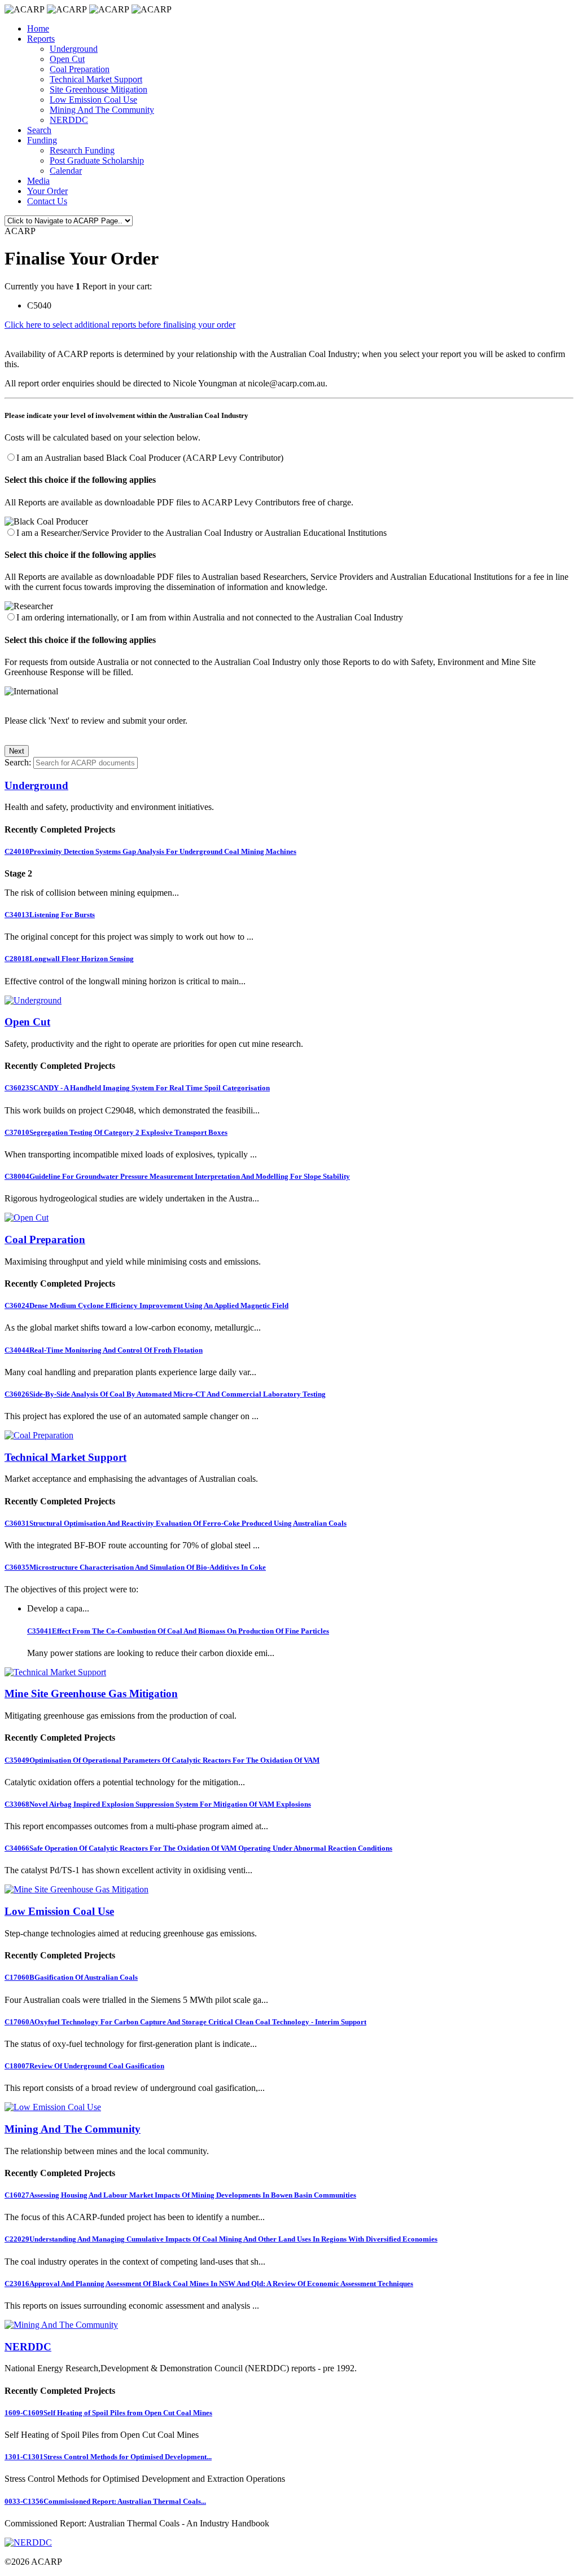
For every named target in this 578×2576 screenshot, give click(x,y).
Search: (18, 762)
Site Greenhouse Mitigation (98, 89)
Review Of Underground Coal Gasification (84, 2066)
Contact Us (47, 201)
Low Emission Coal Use (93, 100)
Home (38, 28)
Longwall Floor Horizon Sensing (69, 959)
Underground (74, 49)
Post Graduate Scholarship (97, 160)
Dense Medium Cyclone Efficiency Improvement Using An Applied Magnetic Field (146, 1305)
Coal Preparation (80, 69)
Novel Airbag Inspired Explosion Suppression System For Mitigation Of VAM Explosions (158, 1804)
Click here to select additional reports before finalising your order (120, 325)
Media (38, 181)
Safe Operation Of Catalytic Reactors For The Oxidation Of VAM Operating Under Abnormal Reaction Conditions (198, 1848)
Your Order (47, 191)
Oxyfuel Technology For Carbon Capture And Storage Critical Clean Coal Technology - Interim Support (185, 2022)
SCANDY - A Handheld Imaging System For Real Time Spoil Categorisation (137, 1088)
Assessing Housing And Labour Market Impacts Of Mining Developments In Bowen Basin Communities (180, 2195)
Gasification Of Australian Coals (71, 1977)
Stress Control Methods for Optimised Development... (108, 2457)
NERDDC (69, 120)
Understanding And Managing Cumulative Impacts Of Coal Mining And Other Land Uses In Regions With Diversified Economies (221, 2239)
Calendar (66, 171)
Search (39, 130)
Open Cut (67, 59)
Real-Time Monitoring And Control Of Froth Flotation (104, 1350)
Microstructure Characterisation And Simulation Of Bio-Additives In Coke (135, 1567)
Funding (42, 140)
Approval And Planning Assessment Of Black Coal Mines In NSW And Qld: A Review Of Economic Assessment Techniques (209, 2284)
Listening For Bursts (50, 915)
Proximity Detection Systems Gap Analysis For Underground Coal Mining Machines (150, 851)
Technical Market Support (96, 79)
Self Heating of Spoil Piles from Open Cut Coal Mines (108, 2413)
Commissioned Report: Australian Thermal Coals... (105, 2501)
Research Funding (82, 150)
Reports (41, 39)
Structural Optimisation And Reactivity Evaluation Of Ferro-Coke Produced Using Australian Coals (176, 1523)
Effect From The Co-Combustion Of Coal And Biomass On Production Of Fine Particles (178, 1631)
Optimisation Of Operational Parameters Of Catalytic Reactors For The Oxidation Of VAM (162, 1760)
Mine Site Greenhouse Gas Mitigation (91, 1694)
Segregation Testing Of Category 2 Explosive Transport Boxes (116, 1132)
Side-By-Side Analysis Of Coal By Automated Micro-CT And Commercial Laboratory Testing (165, 1394)
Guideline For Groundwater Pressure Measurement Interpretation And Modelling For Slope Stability (177, 1176)
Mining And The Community (102, 110)
